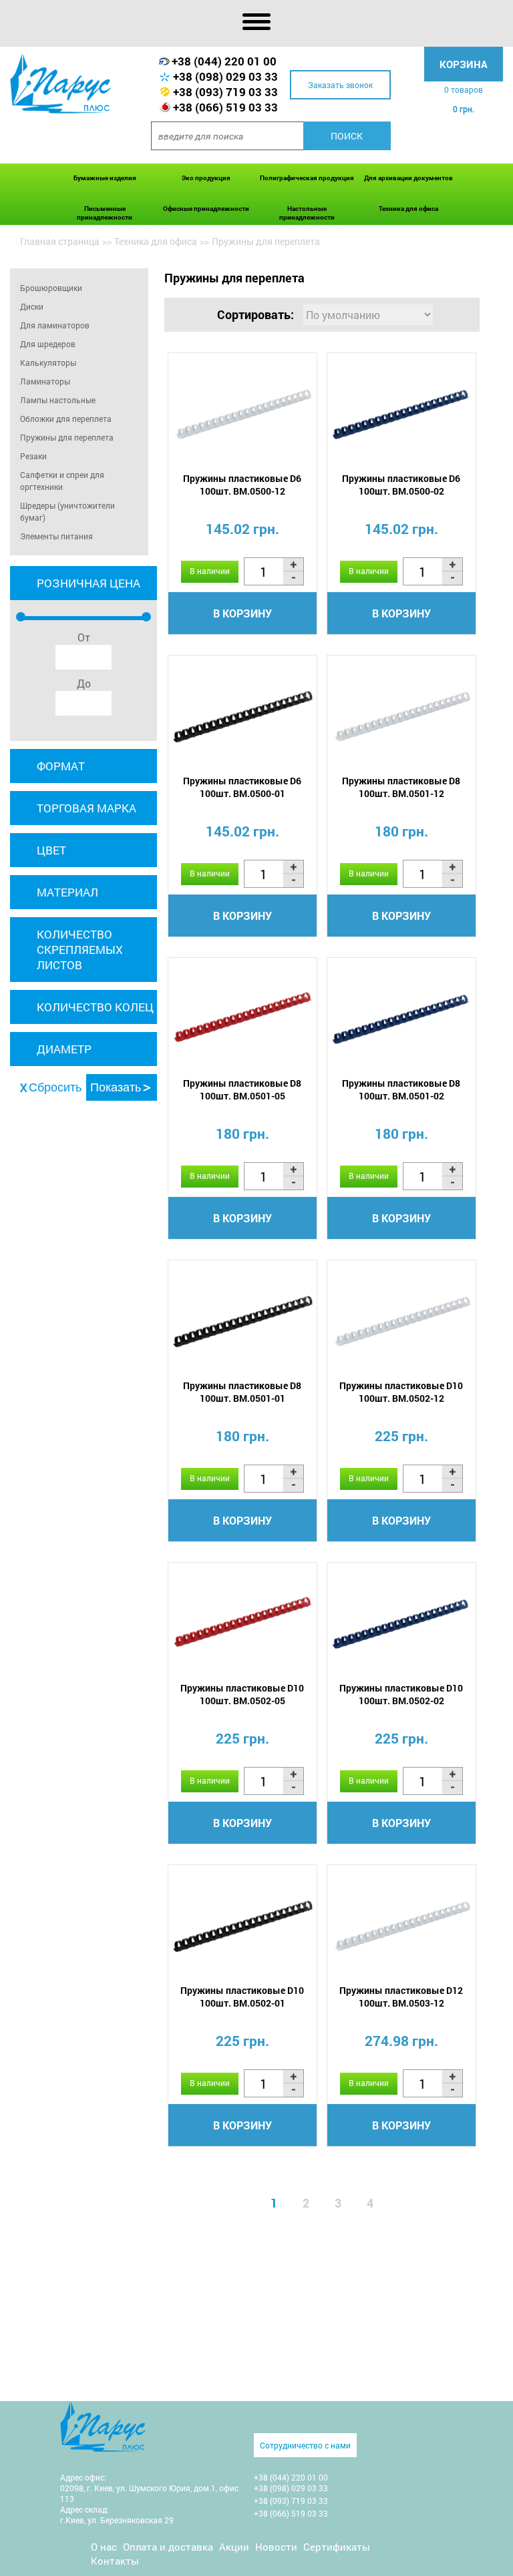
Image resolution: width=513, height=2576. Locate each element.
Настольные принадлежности (307, 213)
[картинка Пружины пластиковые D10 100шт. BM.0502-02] (401, 1624)
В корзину (242, 613)
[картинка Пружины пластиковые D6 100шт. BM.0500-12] (242, 414)
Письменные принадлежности (105, 213)
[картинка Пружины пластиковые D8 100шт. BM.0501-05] (242, 1019)
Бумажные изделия (105, 178)
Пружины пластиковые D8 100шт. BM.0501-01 (242, 1392)
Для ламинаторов (55, 325)
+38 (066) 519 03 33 (225, 107)
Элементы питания (56, 536)
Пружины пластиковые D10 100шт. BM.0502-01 (242, 1997)
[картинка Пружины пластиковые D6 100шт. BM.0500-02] (401, 414)
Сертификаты (337, 2547)
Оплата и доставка (168, 2547)
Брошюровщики (51, 288)
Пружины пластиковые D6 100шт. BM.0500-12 (242, 485)
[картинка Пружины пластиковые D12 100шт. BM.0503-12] (401, 1926)
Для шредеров (48, 344)
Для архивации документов (408, 178)
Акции (234, 2547)
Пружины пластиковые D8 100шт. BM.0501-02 (401, 1089)
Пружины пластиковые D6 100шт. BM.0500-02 (401, 485)
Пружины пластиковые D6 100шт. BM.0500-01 (242, 787)
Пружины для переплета (67, 437)
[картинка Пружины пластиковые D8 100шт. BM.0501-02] (401, 1019)
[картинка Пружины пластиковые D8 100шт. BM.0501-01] (242, 1321)
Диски (32, 306)
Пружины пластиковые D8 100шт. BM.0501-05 (242, 1089)
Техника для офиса (408, 209)
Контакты (115, 2561)
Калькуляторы (48, 362)
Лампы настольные (58, 400)
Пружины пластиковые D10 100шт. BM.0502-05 (242, 1694)
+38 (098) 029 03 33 (225, 76)
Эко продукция (206, 178)
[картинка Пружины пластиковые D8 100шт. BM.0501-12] (401, 717)
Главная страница (60, 241)
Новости (276, 2547)
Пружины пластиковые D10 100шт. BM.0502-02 (401, 1694)
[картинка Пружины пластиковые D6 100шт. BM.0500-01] (242, 717)
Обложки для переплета (66, 419)
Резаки (33, 456)
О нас (104, 2547)
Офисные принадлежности (206, 209)
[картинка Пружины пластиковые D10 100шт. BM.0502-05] (242, 1624)
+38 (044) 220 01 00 (224, 61)
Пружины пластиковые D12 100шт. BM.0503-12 (401, 1997)
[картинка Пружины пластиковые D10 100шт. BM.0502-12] (401, 1321)
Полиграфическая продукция (307, 178)
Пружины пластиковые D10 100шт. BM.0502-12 (401, 1392)
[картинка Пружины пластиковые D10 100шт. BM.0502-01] (242, 1926)
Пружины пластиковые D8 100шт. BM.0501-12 (401, 787)
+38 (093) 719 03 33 (225, 92)
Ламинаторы (45, 381)
